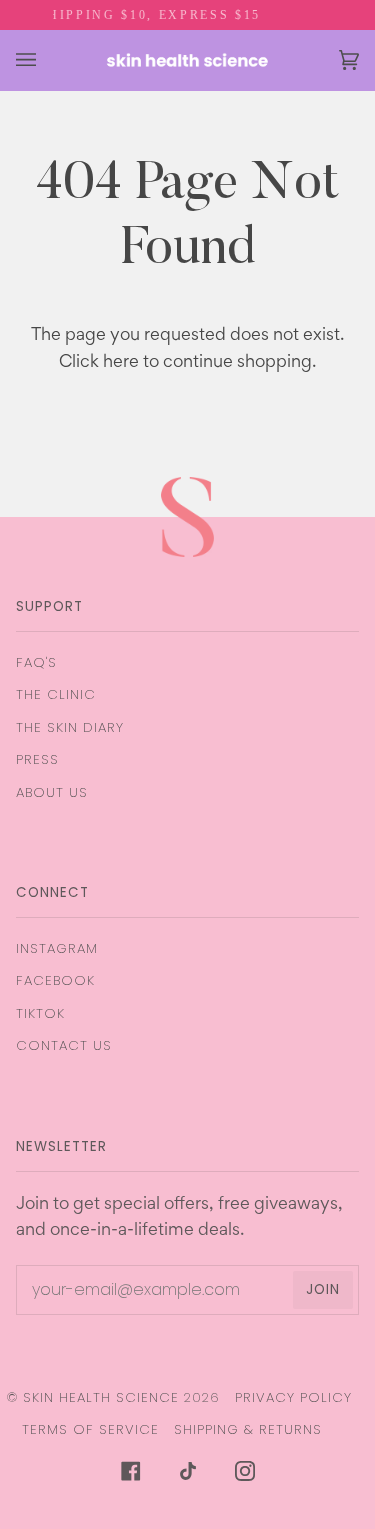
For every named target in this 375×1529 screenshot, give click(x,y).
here (121, 363)
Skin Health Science (101, 1397)
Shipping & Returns (248, 1429)
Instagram (57, 948)
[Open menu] (46, 60)
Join (323, 1289)
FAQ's (36, 662)
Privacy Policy (293, 1397)
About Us (52, 792)
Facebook (55, 980)
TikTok (40, 1013)
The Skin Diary (70, 727)
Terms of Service (90, 1429)
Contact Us (64, 1045)
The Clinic (56, 694)
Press (37, 759)
